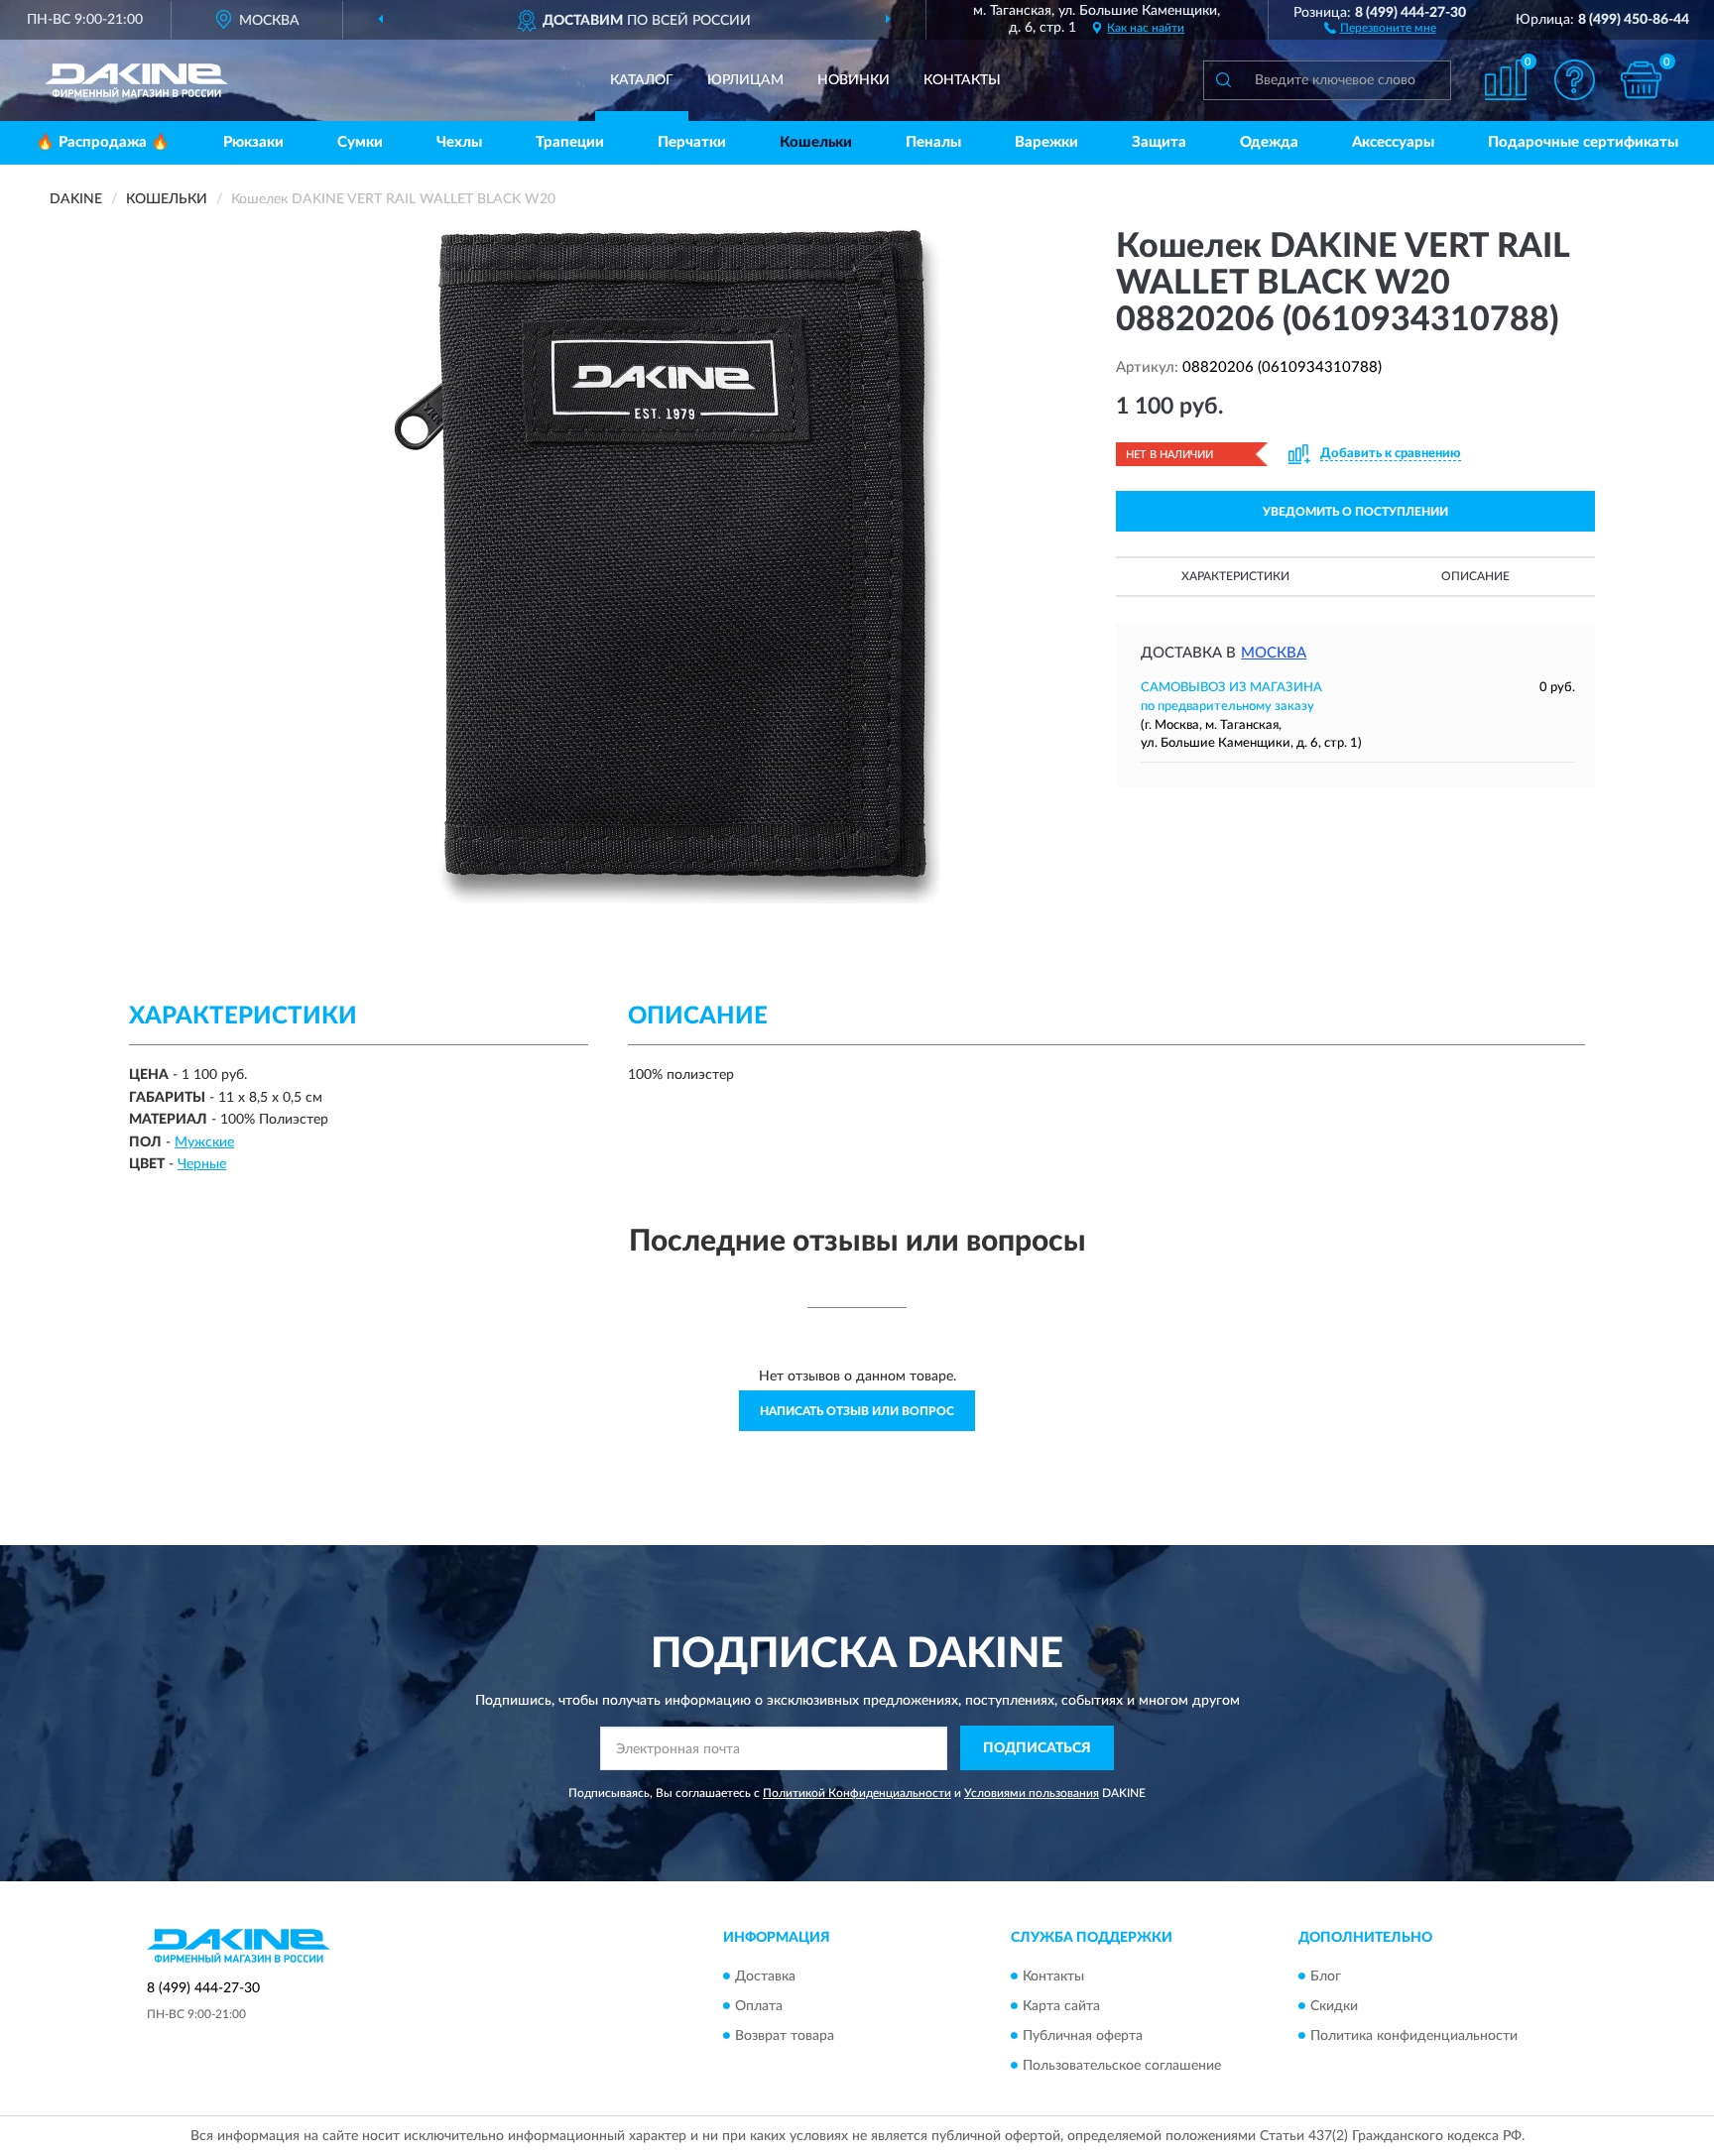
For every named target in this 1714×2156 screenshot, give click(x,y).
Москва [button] (1274, 653)
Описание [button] (1475, 576)
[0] (1642, 80)
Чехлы (459, 142)
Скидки (1334, 2006)
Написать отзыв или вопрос (857, 1411)
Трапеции (570, 142)
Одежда (1269, 142)
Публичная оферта (1083, 2036)
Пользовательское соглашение (1122, 2066)
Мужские (204, 1142)
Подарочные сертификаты (1583, 142)
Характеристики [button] (1235, 576)
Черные (202, 1164)
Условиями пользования (1032, 1793)
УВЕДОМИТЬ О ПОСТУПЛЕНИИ (1355, 512)
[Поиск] (1223, 80)
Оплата (759, 2006)
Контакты (962, 80)
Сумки (360, 142)
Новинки (854, 80)
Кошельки (816, 142)
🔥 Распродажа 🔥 (103, 142)
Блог (1326, 1976)
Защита (1159, 142)
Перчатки (692, 142)
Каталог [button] (642, 80)
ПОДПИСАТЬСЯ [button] (1037, 1748)
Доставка (765, 1976)
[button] (1380, 27)
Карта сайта (1061, 2006)
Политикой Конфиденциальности (857, 1793)
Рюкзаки (253, 142)
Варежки (1046, 142)
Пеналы (933, 142)
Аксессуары (1393, 142)
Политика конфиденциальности (1414, 2036)
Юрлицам (745, 80)
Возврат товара (785, 2036)
